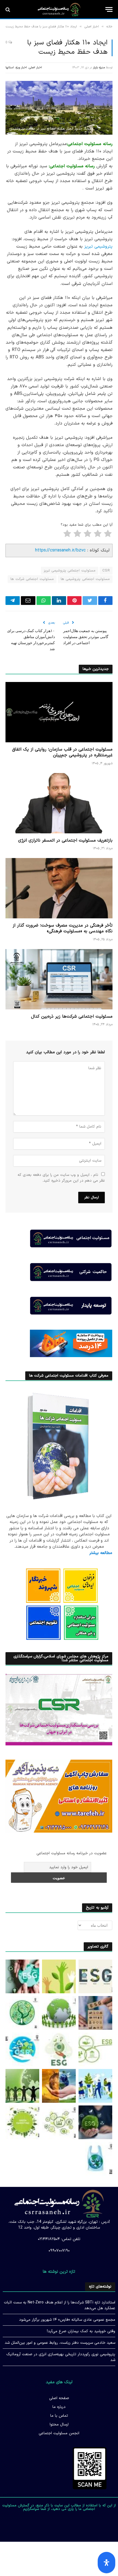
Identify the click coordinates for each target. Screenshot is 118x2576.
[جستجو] (8, 9)
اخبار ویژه (21, 68)
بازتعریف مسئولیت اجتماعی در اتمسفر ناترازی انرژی (65, 840)
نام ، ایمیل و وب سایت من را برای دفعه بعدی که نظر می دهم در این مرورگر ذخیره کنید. (61, 1178)
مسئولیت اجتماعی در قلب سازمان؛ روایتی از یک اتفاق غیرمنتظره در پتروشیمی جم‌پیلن (62, 752)
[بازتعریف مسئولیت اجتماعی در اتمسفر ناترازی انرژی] (59, 803)
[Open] (106, 2563)
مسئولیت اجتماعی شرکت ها (32, 579)
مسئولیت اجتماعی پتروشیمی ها (85, 579)
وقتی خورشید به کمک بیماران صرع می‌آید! (81, 2331)
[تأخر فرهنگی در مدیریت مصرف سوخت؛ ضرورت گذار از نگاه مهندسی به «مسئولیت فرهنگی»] (59, 888)
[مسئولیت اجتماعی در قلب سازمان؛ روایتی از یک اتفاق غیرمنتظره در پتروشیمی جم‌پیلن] (59, 712)
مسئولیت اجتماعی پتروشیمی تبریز (70, 571)
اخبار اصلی (35, 68)
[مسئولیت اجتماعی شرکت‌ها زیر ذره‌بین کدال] (59, 979)
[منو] (109, 9)
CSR (106, 571)
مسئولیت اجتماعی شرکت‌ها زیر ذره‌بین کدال (72, 1017)
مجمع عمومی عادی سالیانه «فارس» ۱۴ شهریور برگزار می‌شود (67, 2320)
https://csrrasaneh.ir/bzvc (60, 550)
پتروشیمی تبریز (98, 247)
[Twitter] (68, 2523)
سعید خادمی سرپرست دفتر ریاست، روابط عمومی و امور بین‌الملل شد (60, 2343)
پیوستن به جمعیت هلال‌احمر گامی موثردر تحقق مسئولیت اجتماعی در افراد (86, 637)
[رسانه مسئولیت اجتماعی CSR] (59, 10)
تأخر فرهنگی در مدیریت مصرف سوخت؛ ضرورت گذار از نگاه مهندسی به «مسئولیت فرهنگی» (63, 929)
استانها (10, 68)
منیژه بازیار (99, 68)
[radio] (108, 535)
